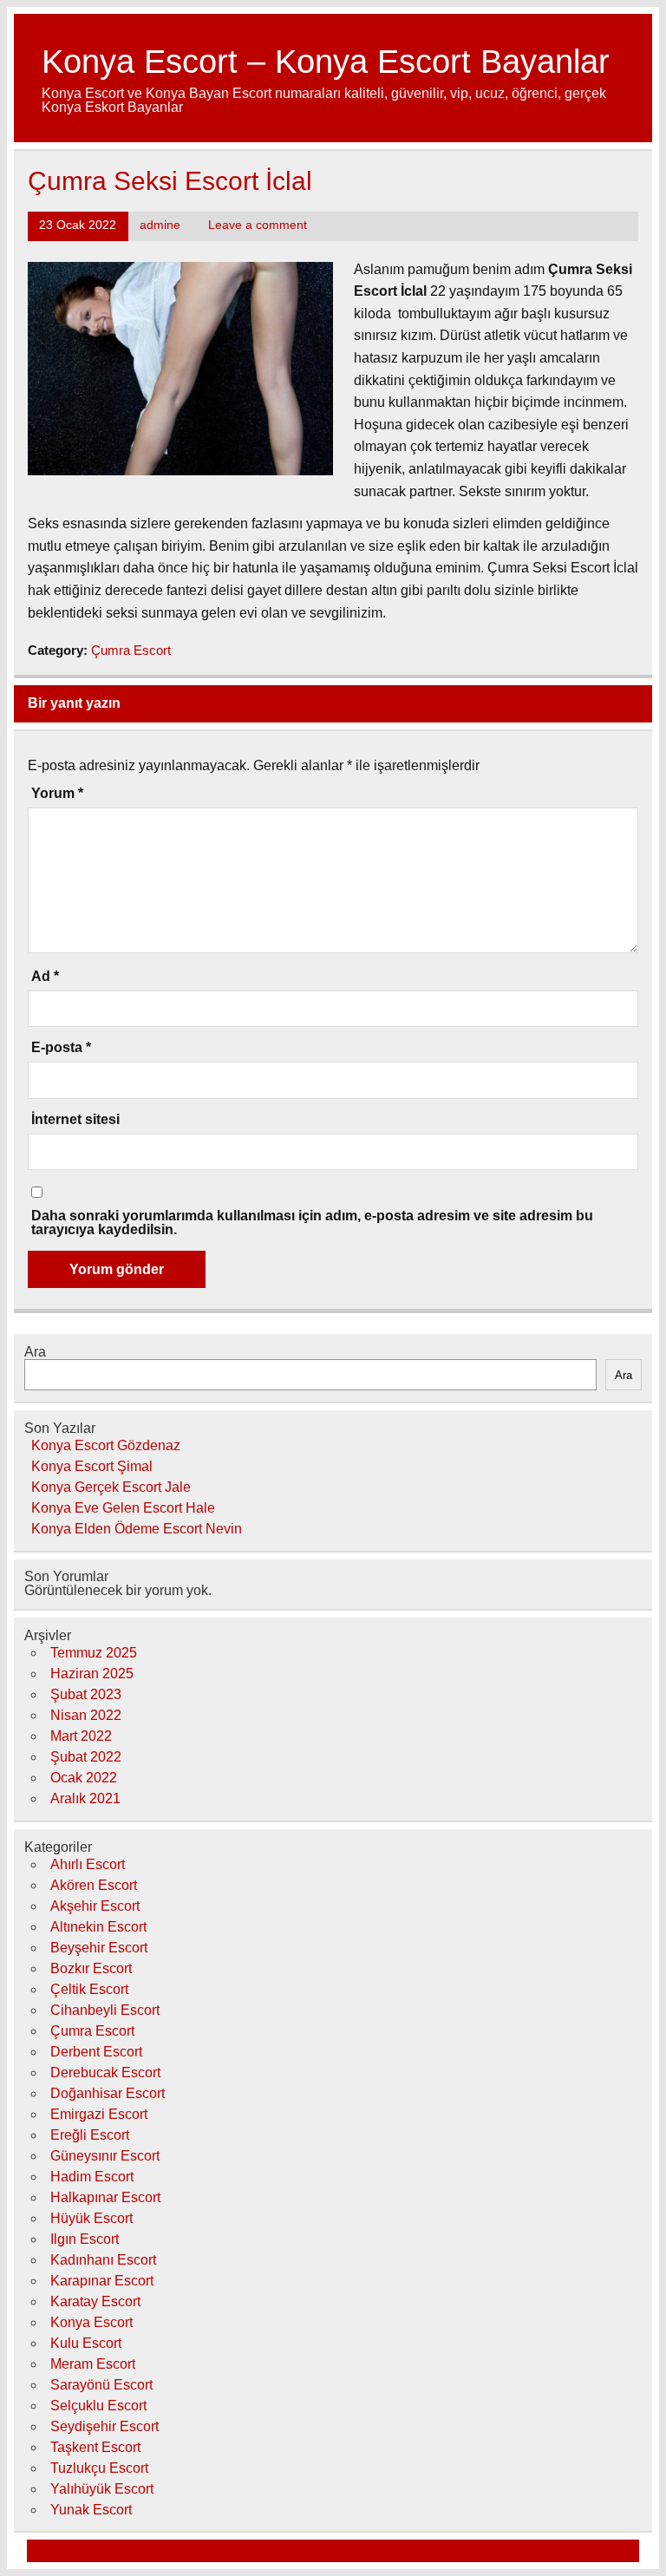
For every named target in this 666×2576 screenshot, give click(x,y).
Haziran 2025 (92, 1674)
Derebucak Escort (105, 2073)
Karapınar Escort (102, 2281)
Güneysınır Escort (105, 2156)
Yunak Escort (91, 2510)
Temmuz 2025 (94, 1653)
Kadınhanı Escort (103, 2260)
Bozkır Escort (91, 1968)
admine (160, 225)
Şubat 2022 (86, 1757)
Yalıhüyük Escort (102, 2489)
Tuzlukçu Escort (99, 2468)
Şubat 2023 (86, 1694)
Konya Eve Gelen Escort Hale (123, 1508)
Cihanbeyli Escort (105, 2010)
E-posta (61, 1048)
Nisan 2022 (86, 1715)
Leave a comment (258, 225)
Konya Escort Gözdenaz (106, 1445)
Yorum (57, 794)
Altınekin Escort (98, 1927)
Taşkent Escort (95, 2447)
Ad (45, 977)
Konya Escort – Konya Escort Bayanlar (326, 61)
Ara (35, 1352)
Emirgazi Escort (99, 2114)
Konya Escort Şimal (92, 1466)
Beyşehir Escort (99, 1948)
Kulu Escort (86, 2343)
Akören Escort (94, 1885)
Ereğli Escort (90, 2135)
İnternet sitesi (75, 1120)
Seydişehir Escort (104, 2426)
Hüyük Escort (91, 2218)
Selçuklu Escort (98, 2406)
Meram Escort (93, 2364)
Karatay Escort (95, 2301)
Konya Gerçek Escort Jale (111, 1487)
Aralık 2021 (85, 1798)
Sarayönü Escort (101, 2385)
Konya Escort (91, 2322)
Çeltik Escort (89, 1989)
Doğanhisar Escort (108, 2093)
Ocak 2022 (84, 1778)
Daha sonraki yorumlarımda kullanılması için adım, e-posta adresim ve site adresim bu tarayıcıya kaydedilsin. (312, 1223)
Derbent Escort (96, 2052)
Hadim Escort (92, 2177)
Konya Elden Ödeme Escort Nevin (137, 1529)
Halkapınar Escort (105, 2197)
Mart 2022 (81, 1736)
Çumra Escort (131, 650)
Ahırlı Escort (88, 1864)
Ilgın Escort (85, 2239)
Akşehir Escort (95, 1906)
